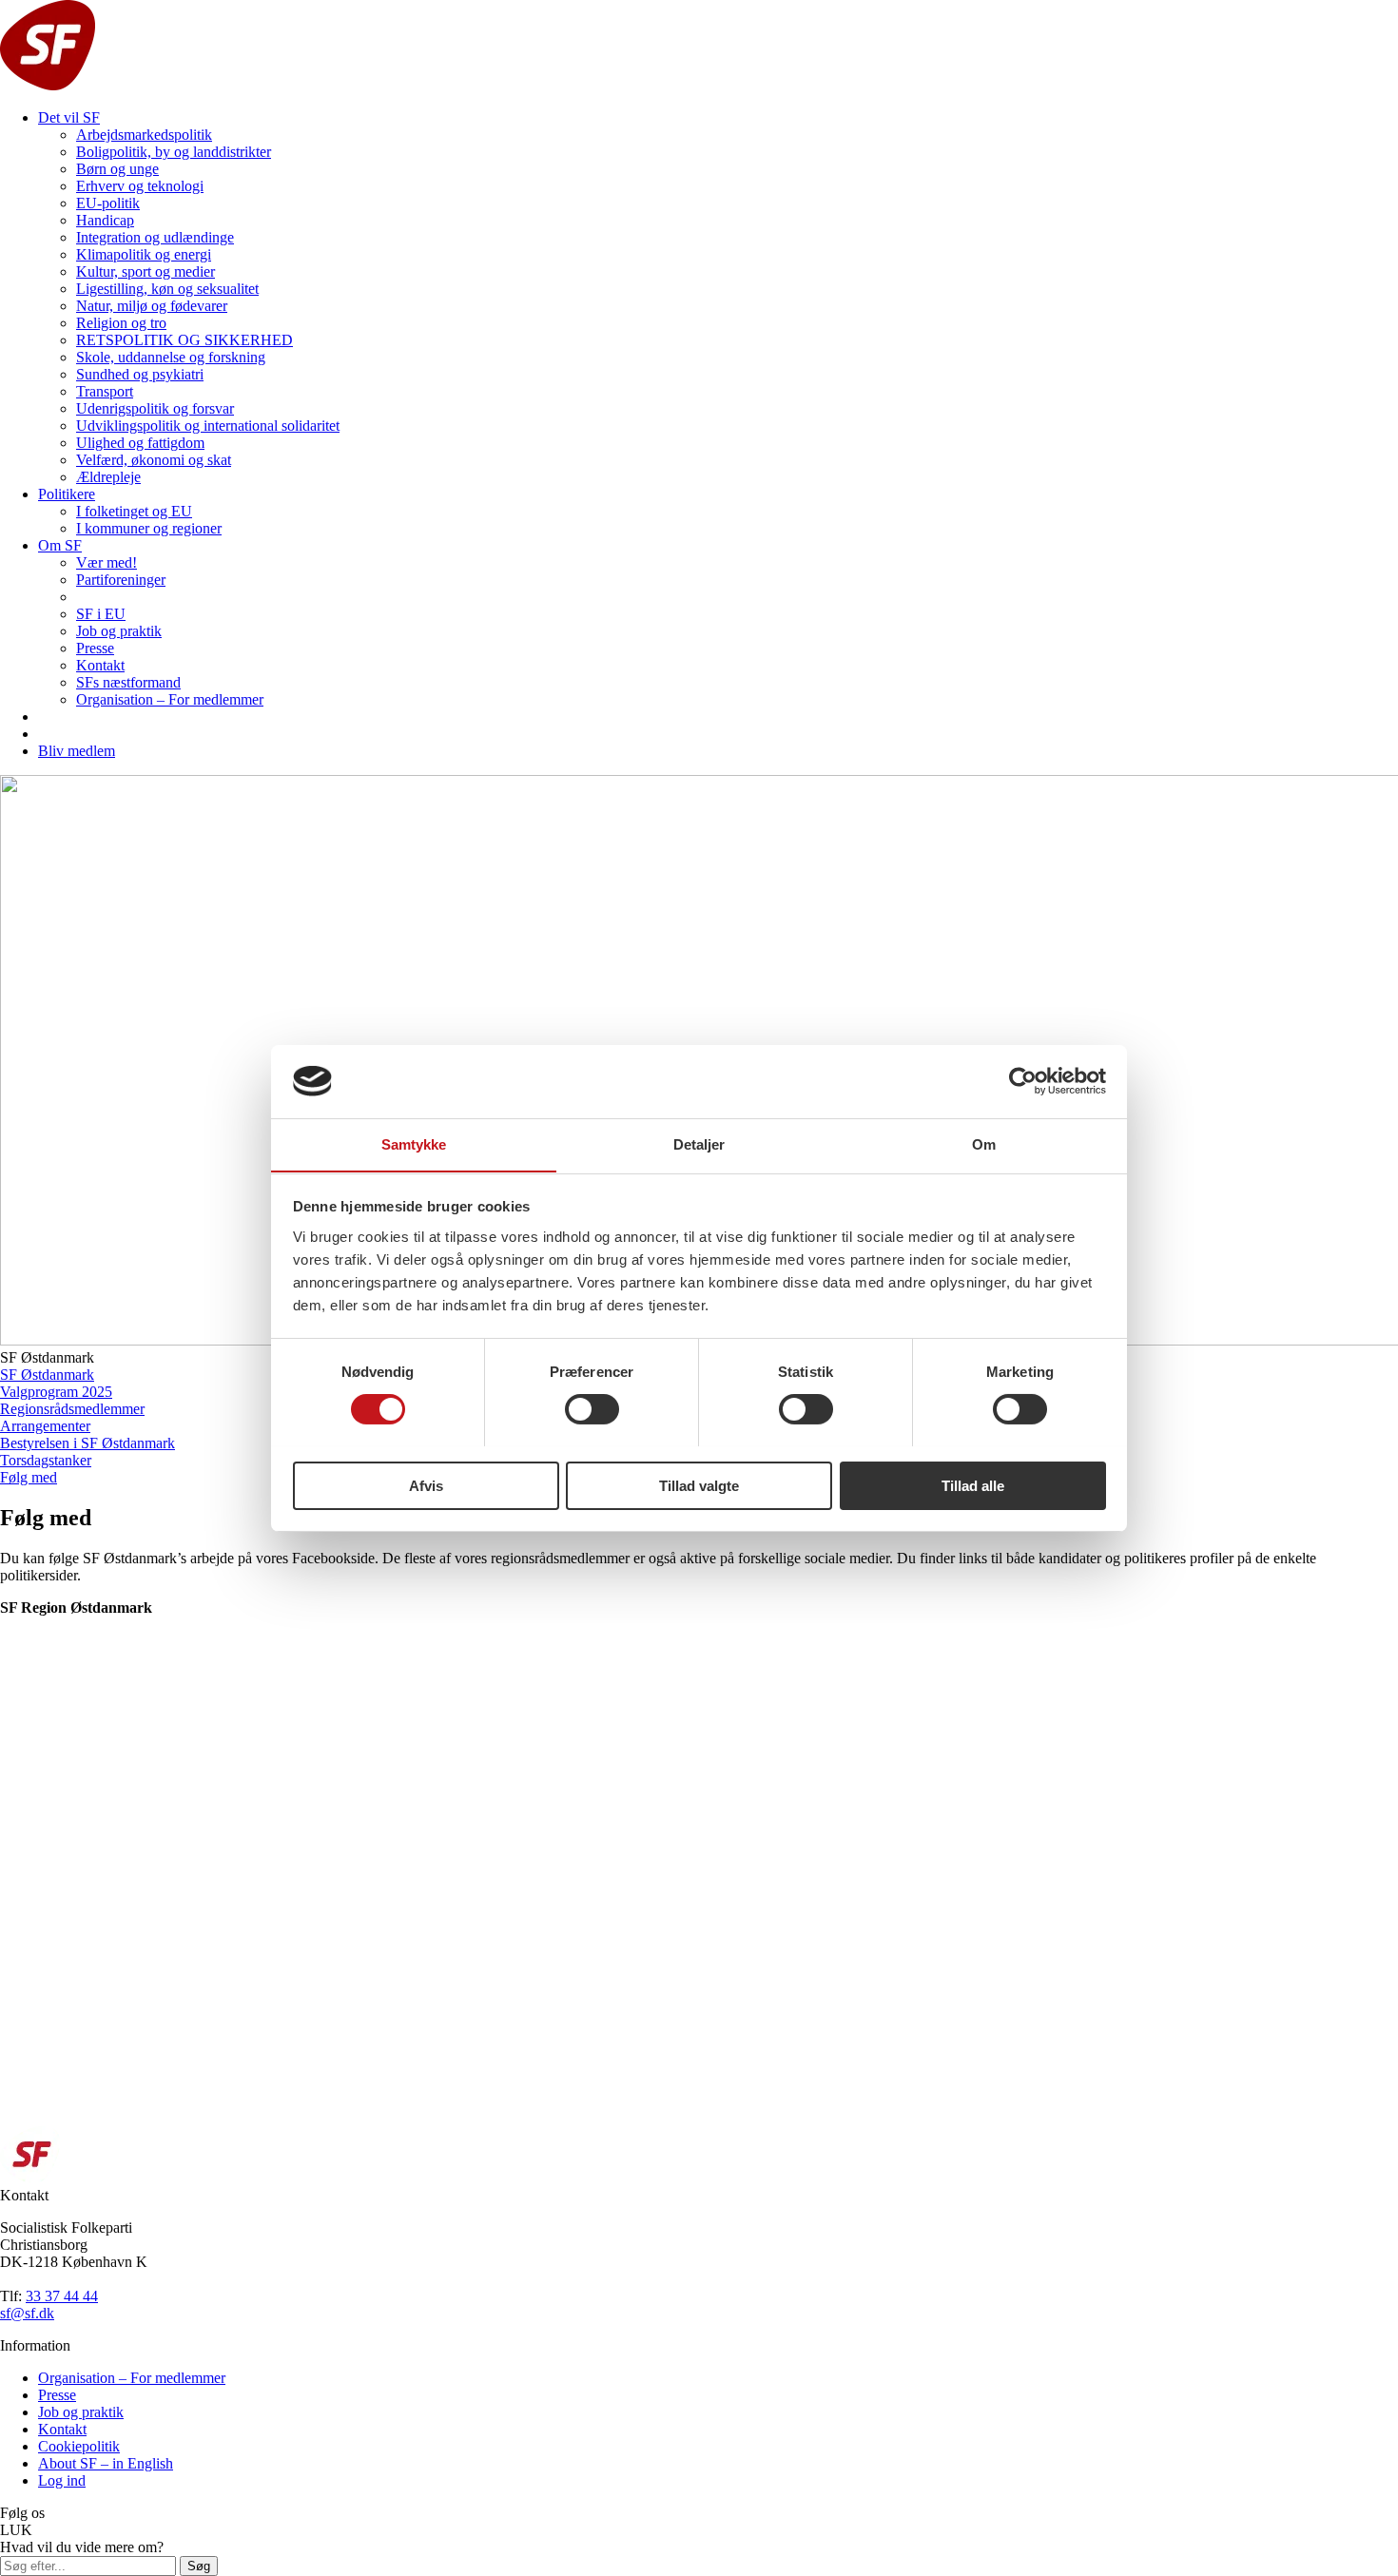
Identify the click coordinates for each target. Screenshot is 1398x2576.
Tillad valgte (699, 1485)
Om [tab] (984, 1143)
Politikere (67, 494)
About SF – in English (106, 2463)
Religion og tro (121, 323)
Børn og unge (117, 169)
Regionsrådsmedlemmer (72, 1409)
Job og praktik (119, 631)
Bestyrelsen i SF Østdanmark (87, 1443)
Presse (95, 648)
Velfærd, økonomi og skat (154, 460)
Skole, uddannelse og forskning (171, 357)
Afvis (426, 1485)
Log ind (62, 2480)
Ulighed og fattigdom (140, 443)
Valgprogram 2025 (56, 1392)
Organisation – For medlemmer (170, 699)
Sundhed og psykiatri (140, 374)
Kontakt (100, 665)
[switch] (592, 1409)
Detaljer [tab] (699, 1143)
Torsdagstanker (46, 1460)
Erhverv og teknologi (140, 186)
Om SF (60, 545)
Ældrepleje (108, 477)
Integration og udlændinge (155, 237)
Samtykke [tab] (414, 1143)
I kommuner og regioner (149, 528)
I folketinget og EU (134, 511)
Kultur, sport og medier (146, 271)
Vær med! (107, 562)
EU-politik (108, 203)
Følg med (29, 1477)
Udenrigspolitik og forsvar (155, 408)
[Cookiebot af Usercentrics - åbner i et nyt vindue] (1023, 1081)
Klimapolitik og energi (144, 254)
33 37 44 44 (62, 2296)
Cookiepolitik (79, 2446)
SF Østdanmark (47, 1375)
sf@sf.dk (27, 2313)
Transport (105, 391)
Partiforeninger (121, 580)
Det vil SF (69, 117)
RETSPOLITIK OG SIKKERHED (184, 340)
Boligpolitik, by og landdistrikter (174, 152)
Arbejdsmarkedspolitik (144, 135)
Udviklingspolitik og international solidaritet (208, 426)
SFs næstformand (128, 682)
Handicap (105, 220)
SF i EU (101, 614)
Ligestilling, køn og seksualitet (167, 289)
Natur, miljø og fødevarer (152, 306)
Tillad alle (973, 1485)
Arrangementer (45, 1426)
